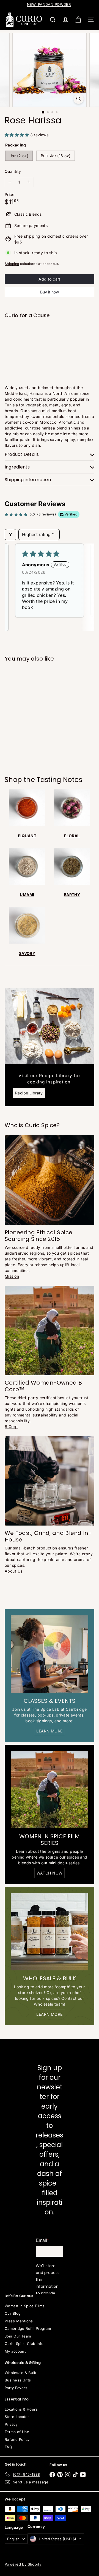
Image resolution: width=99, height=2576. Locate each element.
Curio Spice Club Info (24, 2344)
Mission (12, 1276)
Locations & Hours (21, 2409)
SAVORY (27, 953)
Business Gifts (18, 2380)
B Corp (11, 1426)
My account (15, 2351)
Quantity (13, 171)
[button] (17, 135)
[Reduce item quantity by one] (10, 182)
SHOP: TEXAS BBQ (49, 4)
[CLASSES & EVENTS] (50, 1654)
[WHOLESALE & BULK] (50, 1932)
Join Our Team (18, 2336)
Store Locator (17, 2417)
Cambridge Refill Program (28, 2328)
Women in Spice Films (24, 2306)
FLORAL (72, 836)
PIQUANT (27, 836)
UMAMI (27, 895)
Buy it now (50, 292)
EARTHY (72, 895)
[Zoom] (79, 99)
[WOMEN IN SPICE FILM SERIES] (50, 1790)
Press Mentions (19, 2321)
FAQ (8, 2447)
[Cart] (78, 20)
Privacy (11, 2424)
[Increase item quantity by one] (29, 182)
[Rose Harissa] (50, 341)
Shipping (12, 264)
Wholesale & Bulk (20, 2373)
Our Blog (13, 2313)
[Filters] (10, 534)
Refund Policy (17, 2439)
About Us (13, 1571)
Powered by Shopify (23, 2564)
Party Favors (16, 2388)
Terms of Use (17, 2432)
